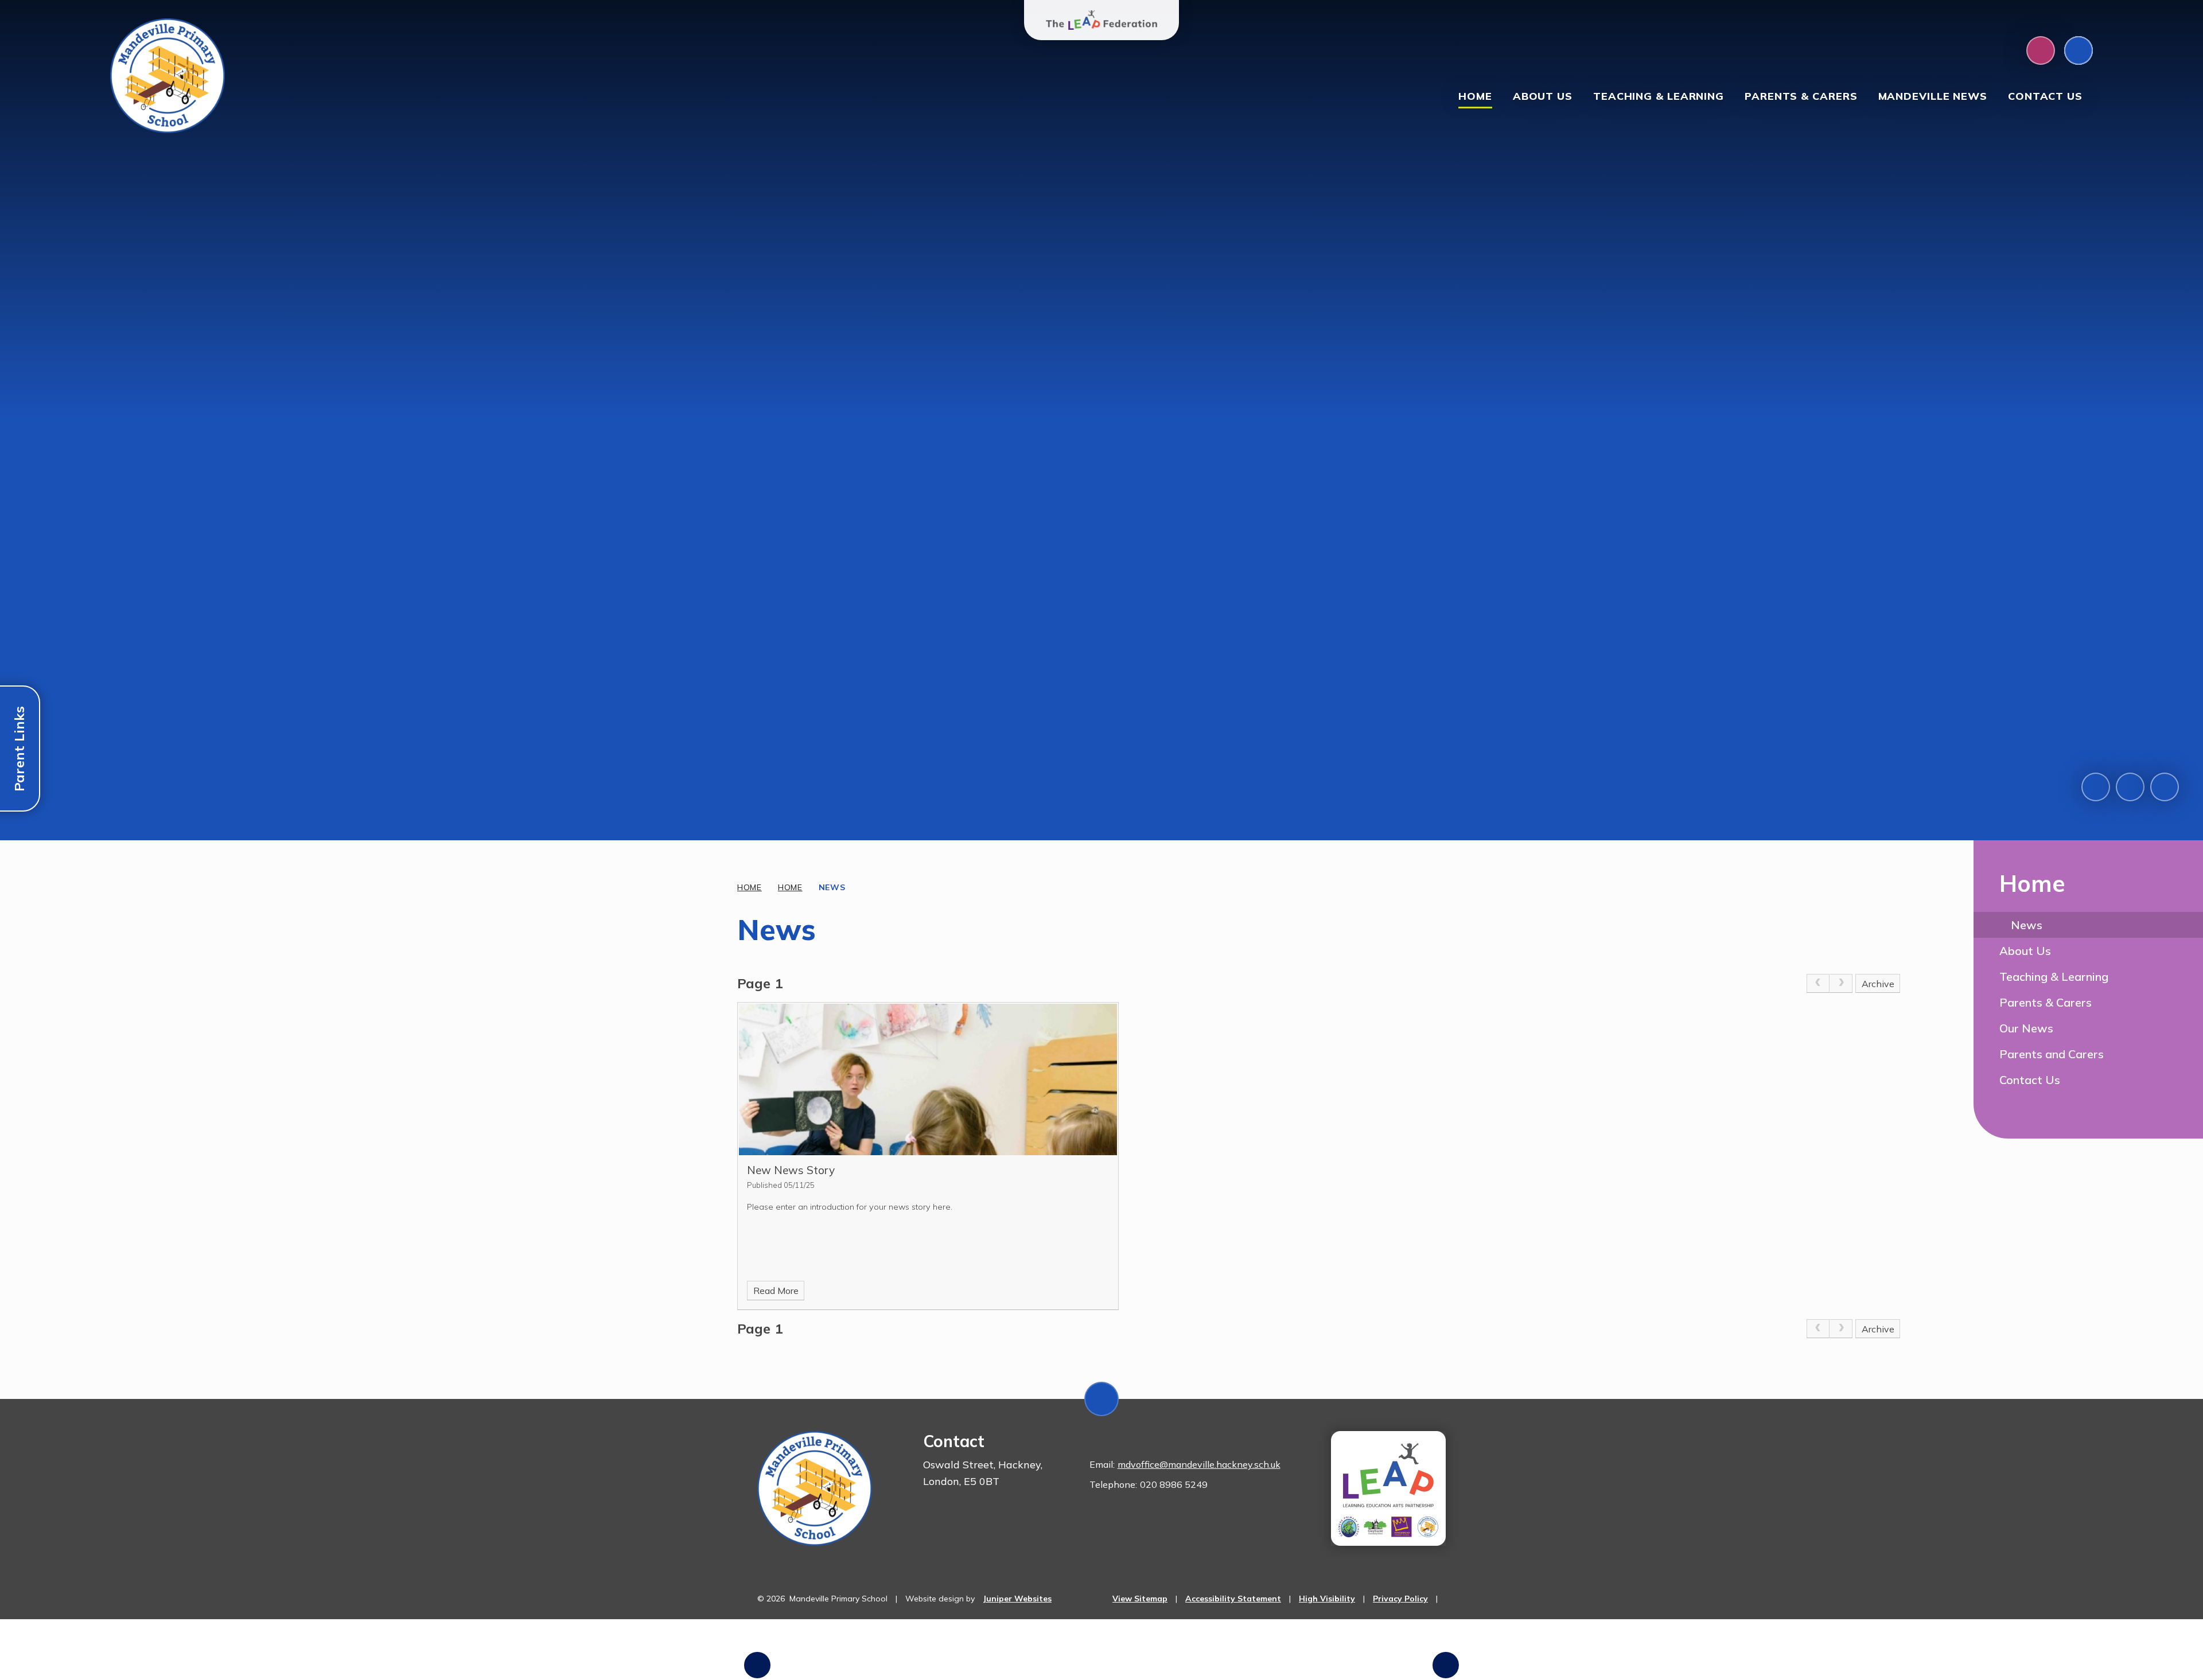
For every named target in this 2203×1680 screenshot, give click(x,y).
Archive (1878, 984)
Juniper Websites (1017, 1599)
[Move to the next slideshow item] (2130, 787)
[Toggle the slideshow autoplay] (2165, 787)
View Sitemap (1140, 1599)
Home (750, 887)
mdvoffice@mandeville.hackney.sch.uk (1199, 1464)
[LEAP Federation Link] (1388, 1488)
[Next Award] (1446, 1665)
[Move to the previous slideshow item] (2096, 787)
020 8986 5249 (1174, 1484)
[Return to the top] (1101, 1399)
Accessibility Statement (1233, 1599)
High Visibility (1327, 1599)
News (832, 887)
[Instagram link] (2041, 50)
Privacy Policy (1400, 1599)
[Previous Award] (757, 1665)
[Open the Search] (2079, 50)
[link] (1818, 984)
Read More (776, 1291)
